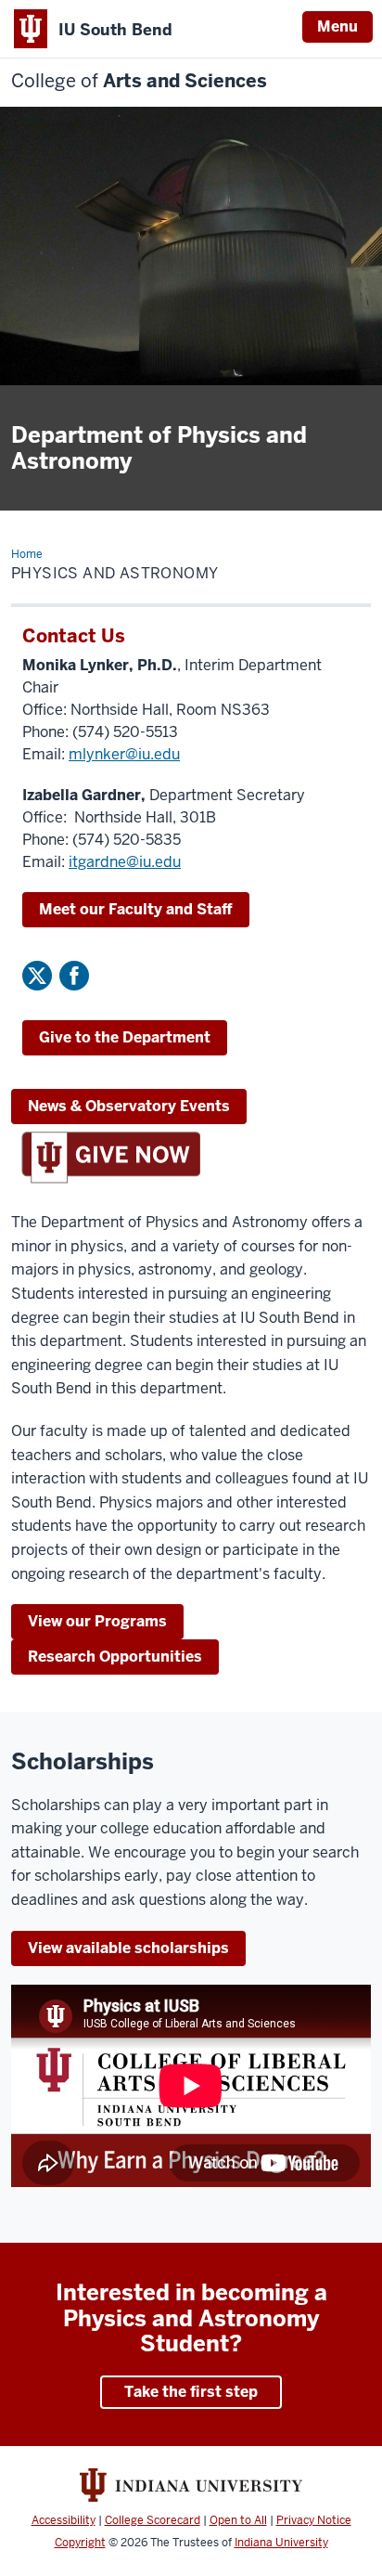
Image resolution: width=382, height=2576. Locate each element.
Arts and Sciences (139, 81)
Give (125, 1037)
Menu (337, 26)
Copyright (80, 2543)
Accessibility (64, 2520)
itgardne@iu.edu (125, 862)
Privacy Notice (314, 2520)
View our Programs (97, 1621)
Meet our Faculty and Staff (136, 909)
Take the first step (191, 2392)
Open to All (238, 2520)
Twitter (37, 976)
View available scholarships (128, 1948)
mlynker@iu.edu (124, 754)
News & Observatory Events (129, 1106)
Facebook (74, 976)
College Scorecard (153, 2520)
